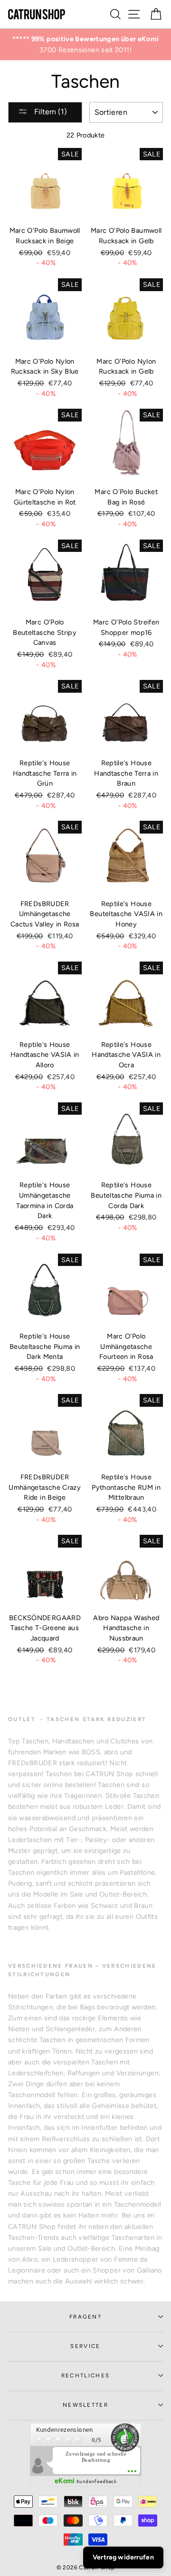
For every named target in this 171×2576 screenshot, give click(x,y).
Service (85, 2346)
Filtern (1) (50, 112)
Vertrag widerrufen (123, 2557)
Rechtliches (85, 2375)
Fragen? (85, 2317)
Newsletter (85, 2405)
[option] (85, 45)
